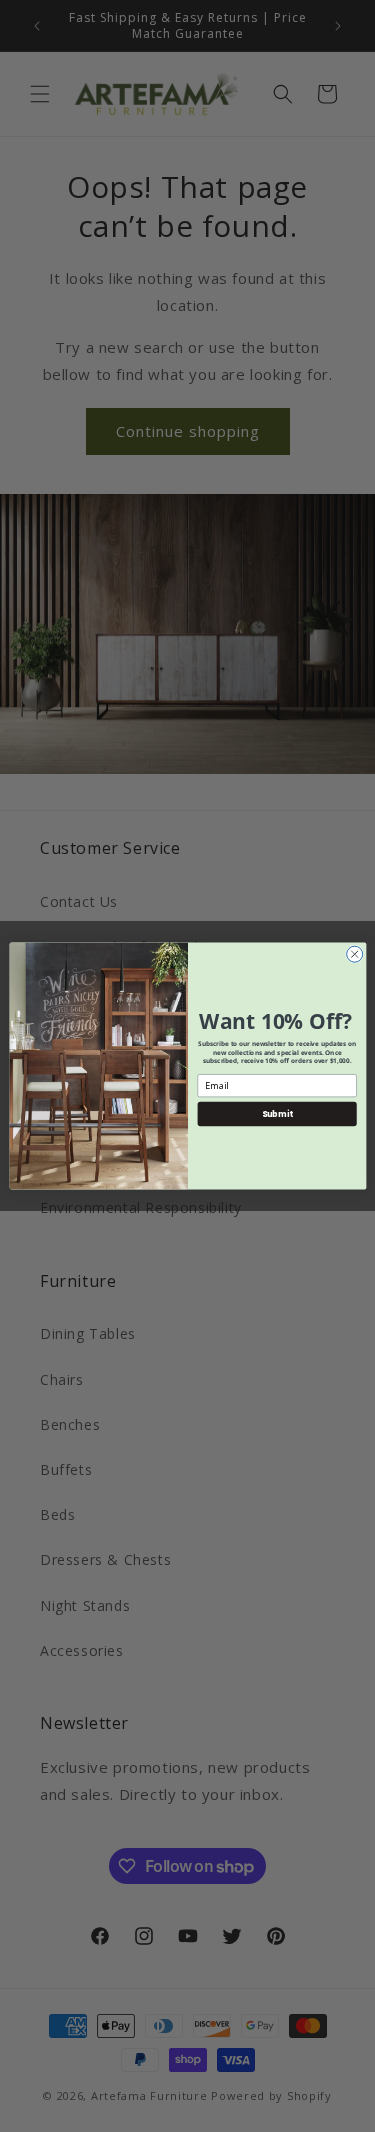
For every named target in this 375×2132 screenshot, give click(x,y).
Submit (276, 1113)
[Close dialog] (354, 954)
